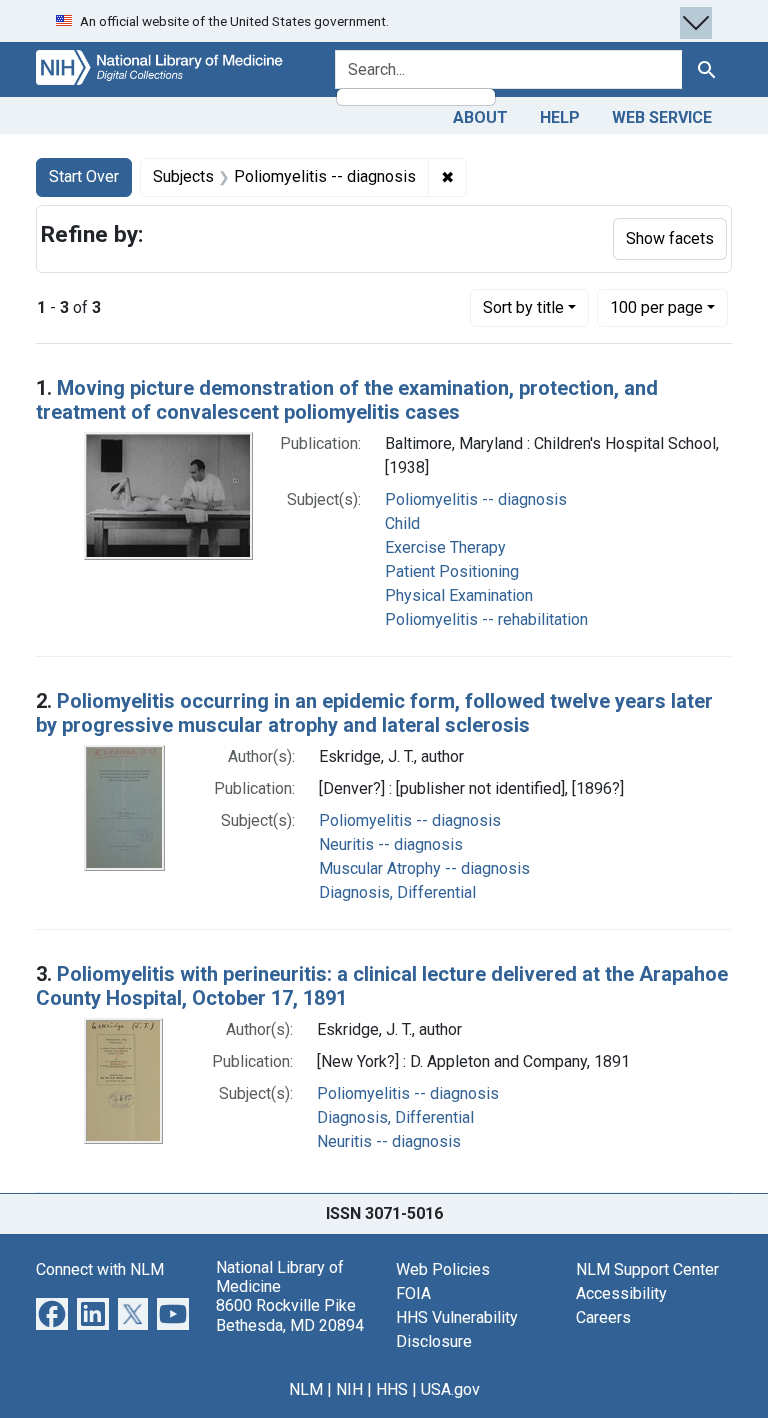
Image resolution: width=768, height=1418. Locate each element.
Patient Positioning (452, 571)
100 (656, 307)
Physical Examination (459, 595)
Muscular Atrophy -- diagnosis (424, 868)
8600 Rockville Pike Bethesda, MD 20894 (290, 1315)
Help (560, 117)
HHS (392, 1389)
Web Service (662, 117)
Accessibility (621, 1293)
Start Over (84, 176)
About (480, 117)
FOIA (413, 1293)
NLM (306, 1389)
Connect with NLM (100, 1269)
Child (402, 523)
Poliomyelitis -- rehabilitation (486, 619)
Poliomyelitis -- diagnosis (476, 499)
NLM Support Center (647, 1269)
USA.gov (450, 1389)
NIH (349, 1389)
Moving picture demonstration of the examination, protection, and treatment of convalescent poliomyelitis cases (347, 400)
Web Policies (443, 1269)
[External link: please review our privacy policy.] (52, 1312)
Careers (603, 1317)
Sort (523, 307)
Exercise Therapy (445, 547)
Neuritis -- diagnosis (391, 844)
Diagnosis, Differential (397, 892)
